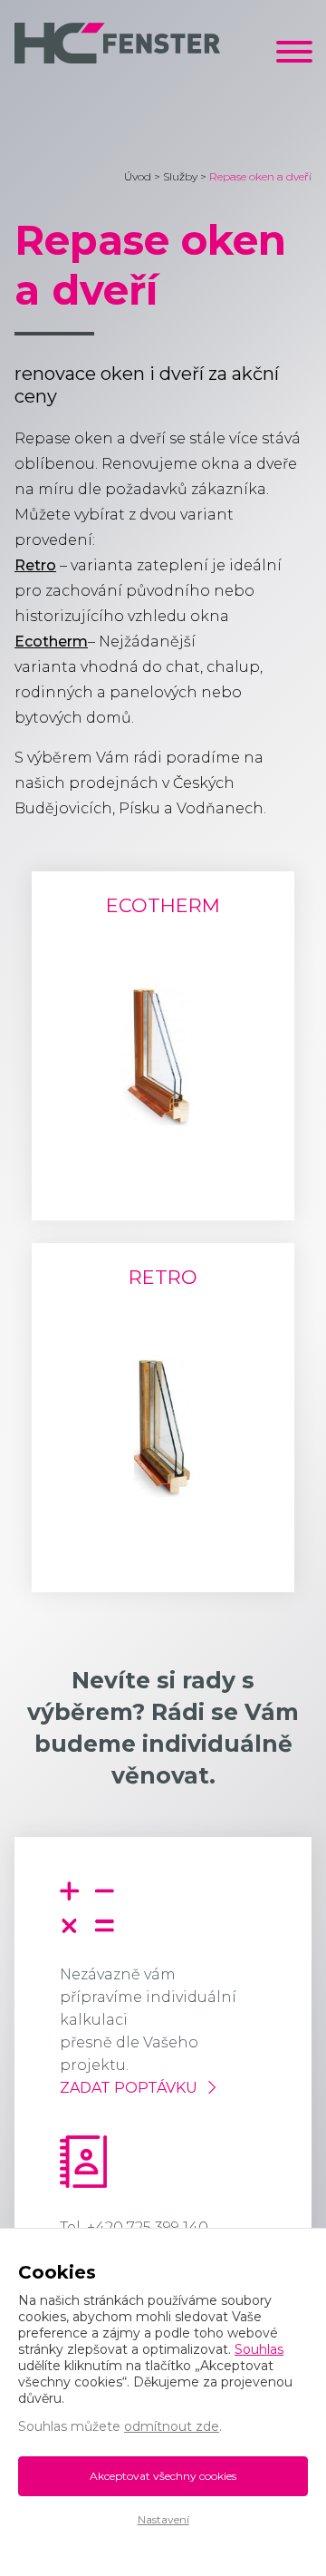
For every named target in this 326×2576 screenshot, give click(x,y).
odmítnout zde (172, 2426)
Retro (35, 565)
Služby (180, 176)
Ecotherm (51, 642)
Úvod (138, 176)
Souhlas (259, 2349)
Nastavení (163, 2519)
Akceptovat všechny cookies (163, 2476)
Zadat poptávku (129, 2088)
